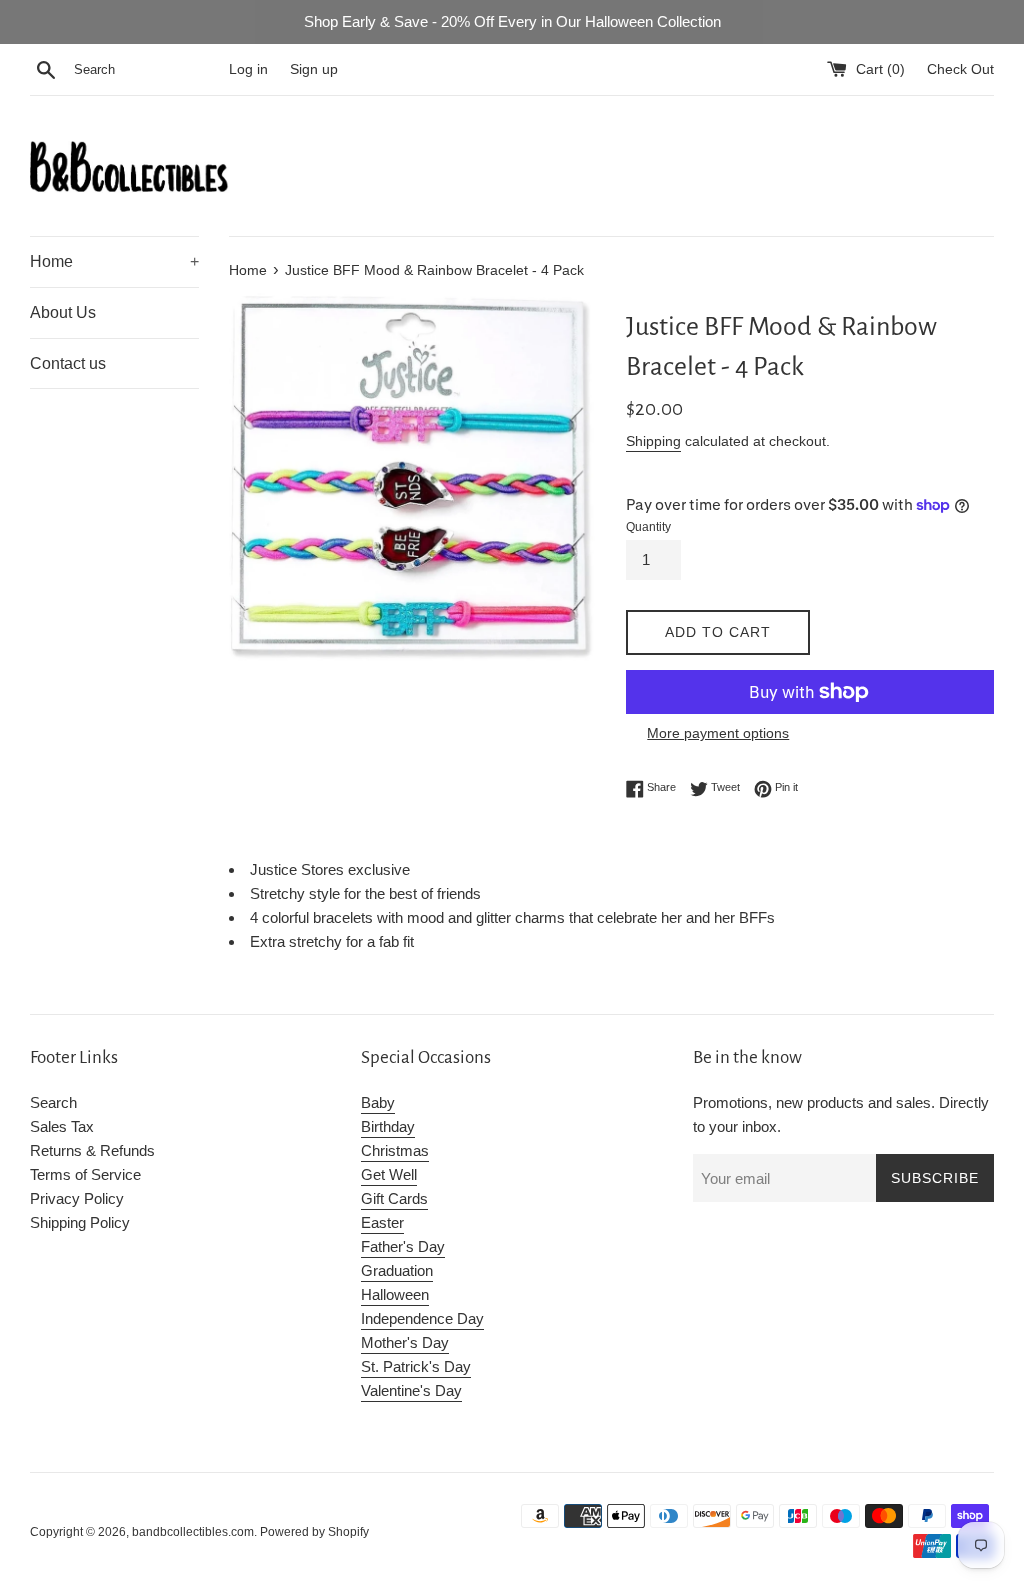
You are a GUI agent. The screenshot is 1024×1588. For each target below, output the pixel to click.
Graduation (397, 1270)
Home (114, 261)
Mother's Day (405, 1342)
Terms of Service (85, 1174)
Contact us (68, 363)
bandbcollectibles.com (193, 1532)
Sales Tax (62, 1126)
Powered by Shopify (314, 1532)
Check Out (960, 69)
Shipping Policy (80, 1222)
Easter (382, 1222)
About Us (63, 312)
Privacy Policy (77, 1198)
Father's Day (403, 1246)
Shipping (653, 441)
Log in (248, 69)
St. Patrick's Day (416, 1366)
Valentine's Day (411, 1390)
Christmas (395, 1150)
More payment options (718, 733)
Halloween (395, 1294)
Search (53, 1102)
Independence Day (422, 1318)
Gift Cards (394, 1198)
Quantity (648, 527)
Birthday (388, 1126)
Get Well (389, 1174)
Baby (378, 1102)
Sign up (314, 69)
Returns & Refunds (92, 1150)
